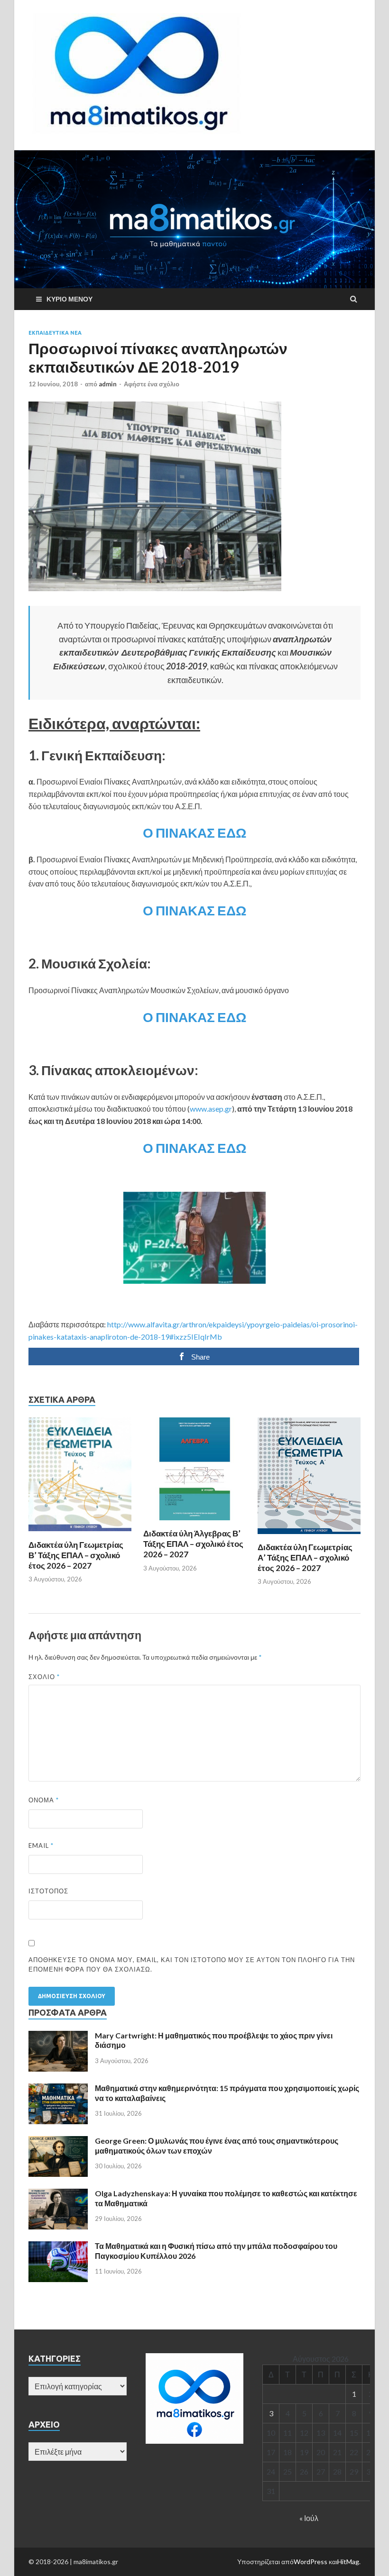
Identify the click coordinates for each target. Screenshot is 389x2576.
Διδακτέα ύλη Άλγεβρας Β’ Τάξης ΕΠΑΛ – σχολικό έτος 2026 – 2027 (193, 1544)
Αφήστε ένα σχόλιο (152, 384)
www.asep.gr (211, 1109)
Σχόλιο (44, 1677)
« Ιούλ (309, 2518)
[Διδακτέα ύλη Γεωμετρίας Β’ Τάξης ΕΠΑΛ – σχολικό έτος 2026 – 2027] (80, 1534)
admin (108, 384)
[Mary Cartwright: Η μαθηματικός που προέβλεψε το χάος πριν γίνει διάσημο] (58, 2036)
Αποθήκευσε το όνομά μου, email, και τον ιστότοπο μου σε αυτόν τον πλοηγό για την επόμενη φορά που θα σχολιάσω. (192, 1964)
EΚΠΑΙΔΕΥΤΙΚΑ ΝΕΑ (55, 333)
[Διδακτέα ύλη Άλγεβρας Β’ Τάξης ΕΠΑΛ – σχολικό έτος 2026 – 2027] (195, 1522)
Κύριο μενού (69, 299)
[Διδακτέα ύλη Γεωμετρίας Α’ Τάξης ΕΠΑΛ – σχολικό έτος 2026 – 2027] (309, 1536)
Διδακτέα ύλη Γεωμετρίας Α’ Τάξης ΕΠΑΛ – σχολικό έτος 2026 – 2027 (305, 1557)
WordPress (310, 2562)
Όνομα (44, 1800)
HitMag (348, 2562)
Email (41, 1845)
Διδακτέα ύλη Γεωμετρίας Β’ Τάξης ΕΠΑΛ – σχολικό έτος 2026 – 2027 (76, 1555)
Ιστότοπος (48, 1891)
